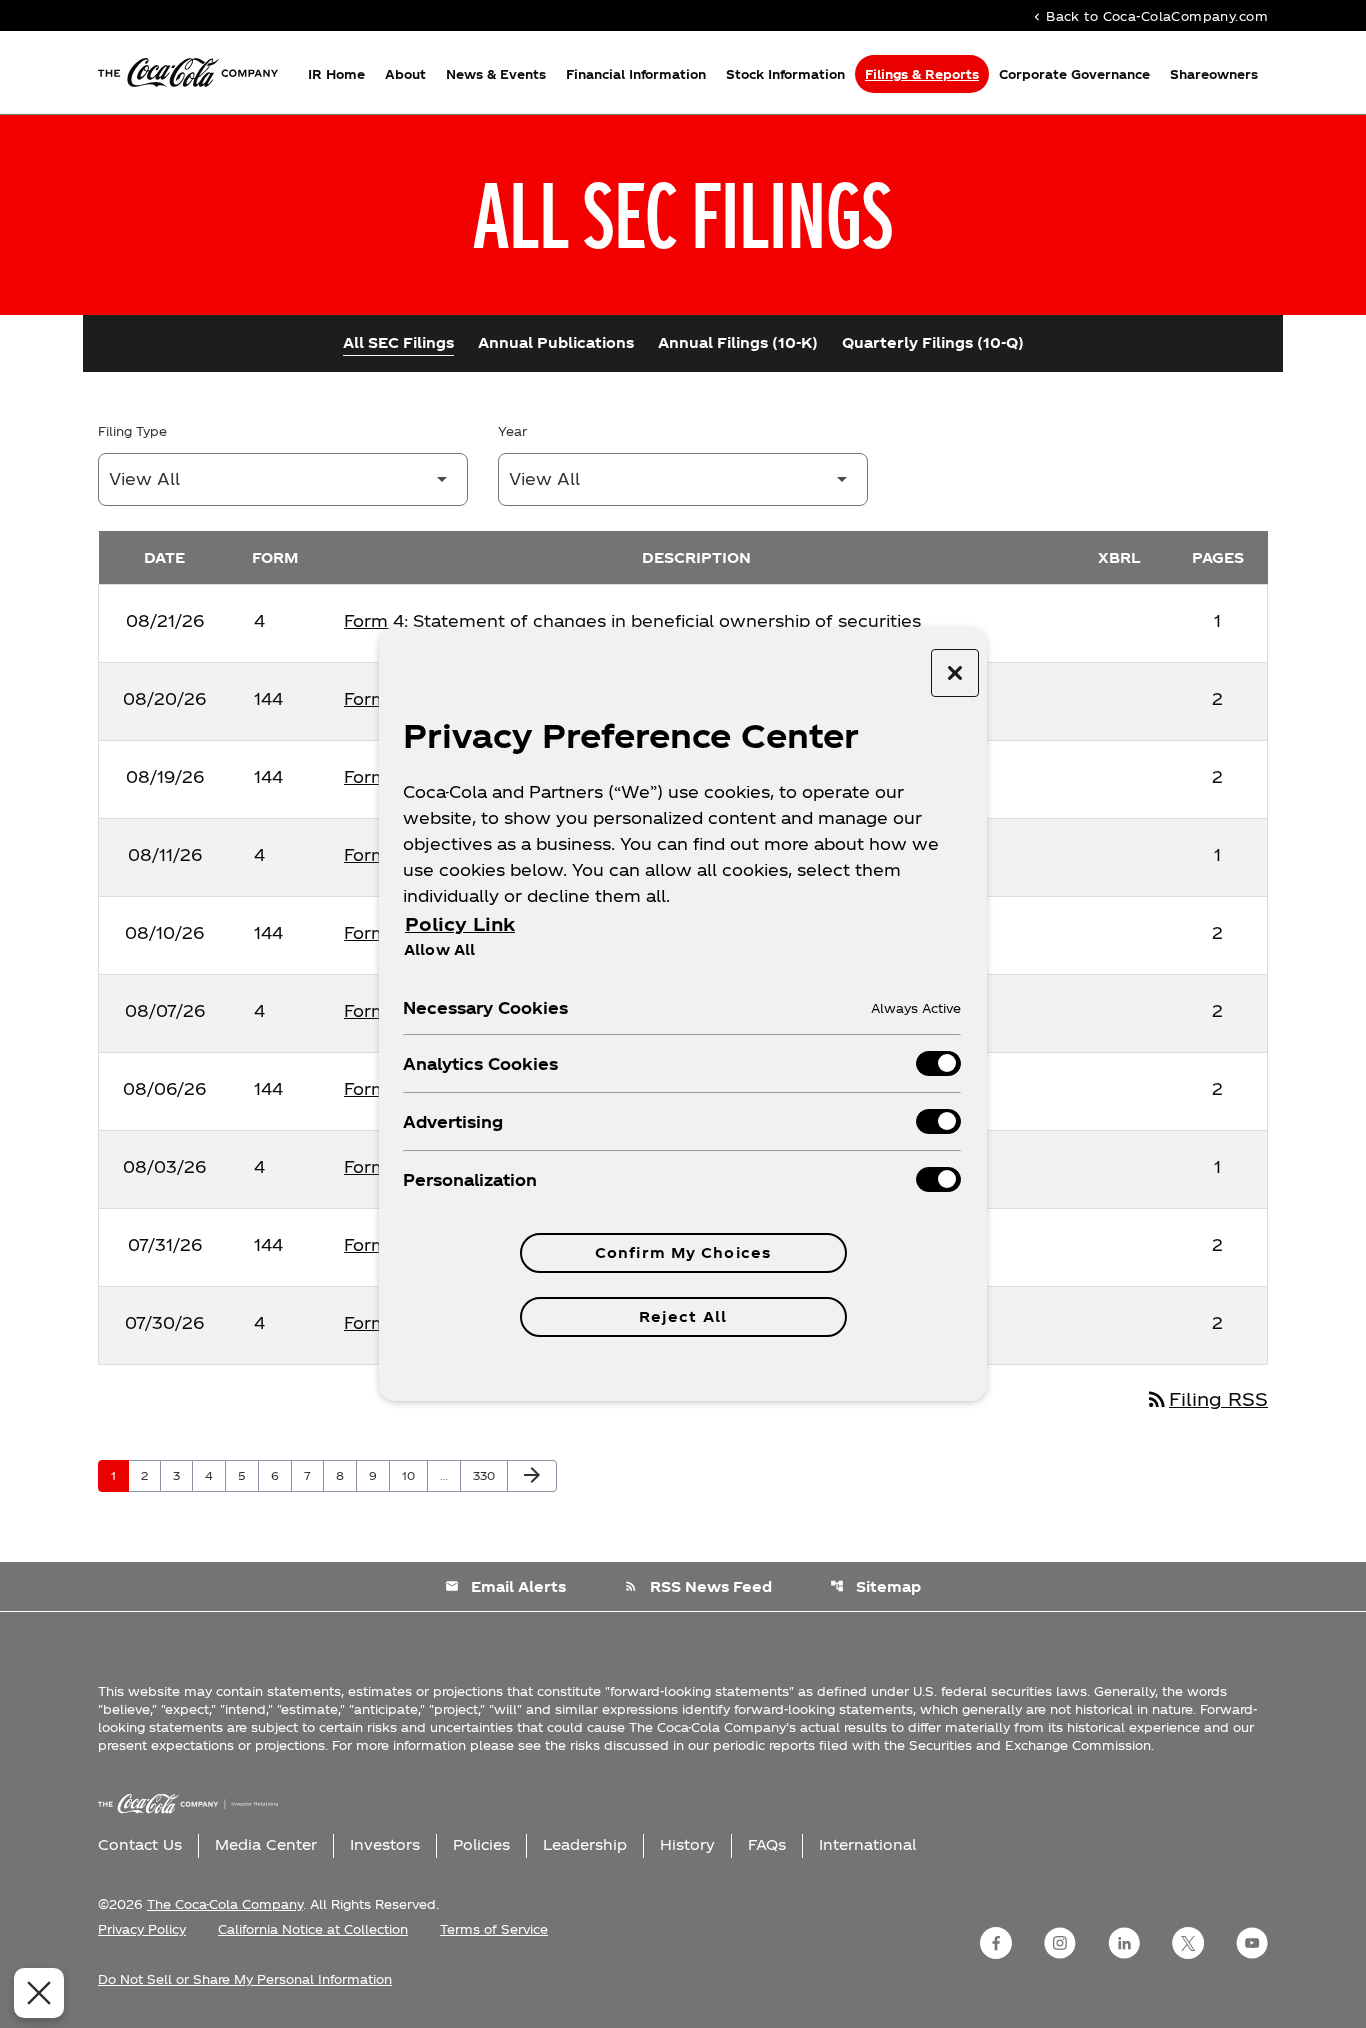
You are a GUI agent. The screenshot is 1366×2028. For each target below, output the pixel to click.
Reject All (683, 1316)
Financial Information (636, 74)
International (867, 1844)
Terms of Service (494, 1929)
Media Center (266, 1844)
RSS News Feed (698, 1586)
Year (512, 431)
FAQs (767, 1844)
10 (414, 1475)
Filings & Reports (922, 74)
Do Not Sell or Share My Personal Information (245, 1979)
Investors (385, 1844)
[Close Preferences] (39, 1993)
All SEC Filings (398, 342)
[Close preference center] (955, 673)
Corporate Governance (1074, 74)
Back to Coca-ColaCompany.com (1149, 15)
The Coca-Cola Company (225, 1904)
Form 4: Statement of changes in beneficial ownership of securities (632, 620)
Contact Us (140, 1844)
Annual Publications (556, 342)
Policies (481, 1844)
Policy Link (460, 923)
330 (487, 1475)
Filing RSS (1206, 1398)
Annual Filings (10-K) (738, 342)
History (687, 1844)
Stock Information (785, 74)
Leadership (585, 1844)
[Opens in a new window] (996, 1943)
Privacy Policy (142, 1929)
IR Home (336, 74)
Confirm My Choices (683, 1252)
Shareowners (1214, 74)
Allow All (439, 949)
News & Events (496, 74)
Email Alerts (505, 1586)
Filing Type (132, 431)
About (405, 74)
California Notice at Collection (313, 1929)
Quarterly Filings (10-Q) (933, 342)
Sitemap (875, 1586)
